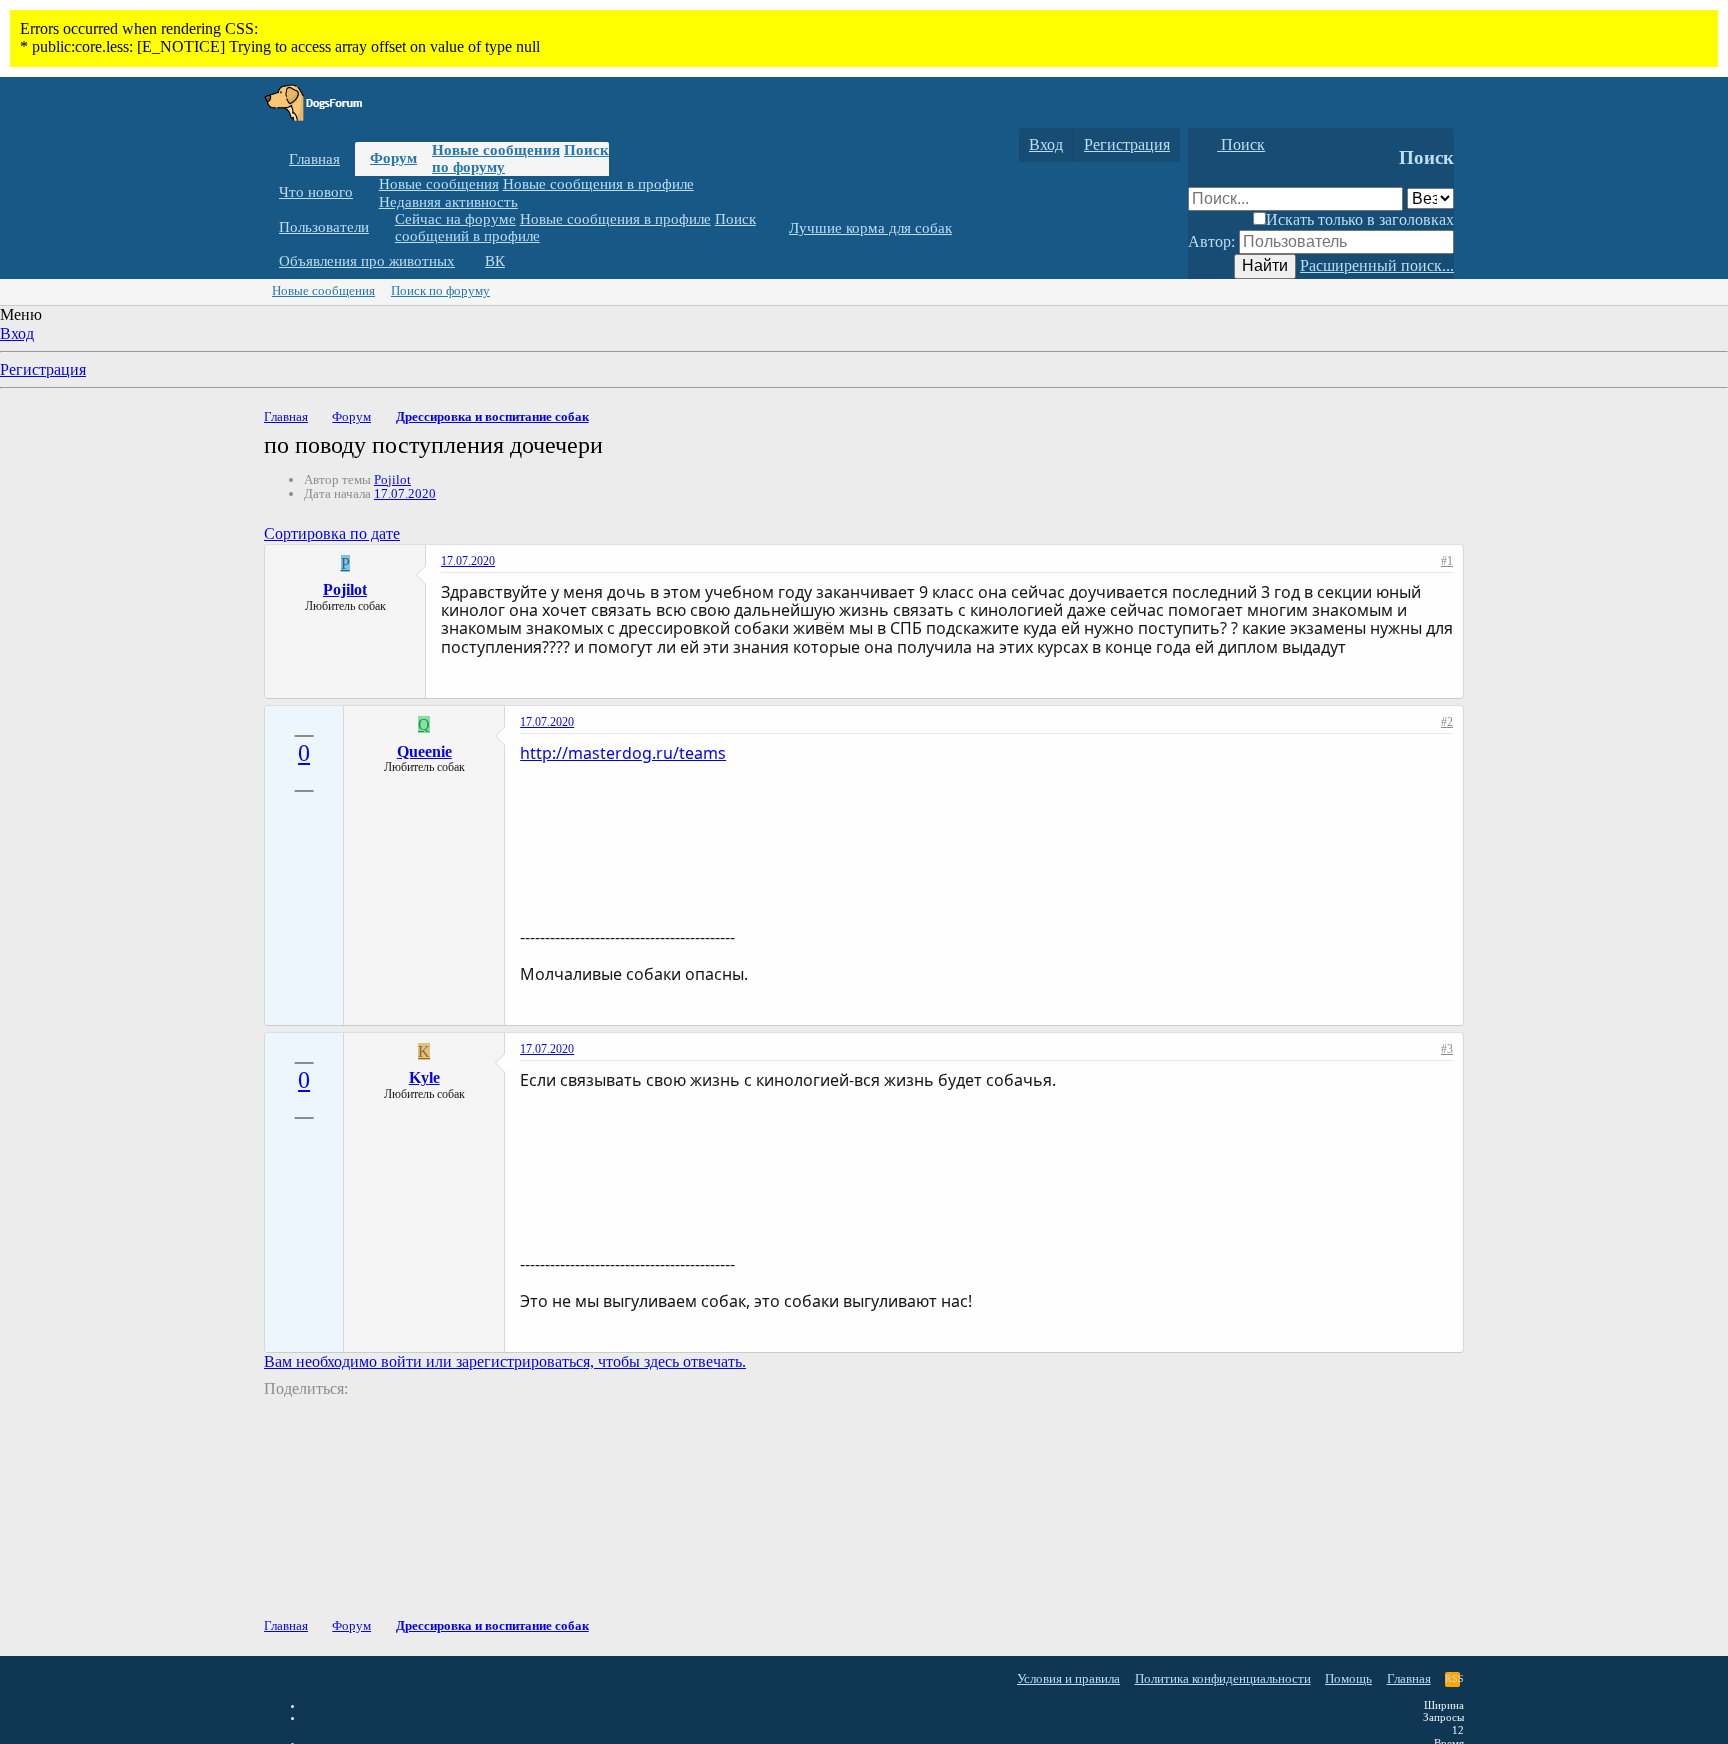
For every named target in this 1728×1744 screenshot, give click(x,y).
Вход (17, 333)
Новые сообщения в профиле (598, 184)
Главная (314, 159)
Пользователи (324, 227)
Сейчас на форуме (455, 219)
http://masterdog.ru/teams (623, 753)
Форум (393, 158)
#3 (1447, 1049)
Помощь (1348, 1678)
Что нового (316, 192)
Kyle (424, 1077)
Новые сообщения (496, 150)
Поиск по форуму (440, 290)
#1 (1447, 561)
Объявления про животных (367, 261)
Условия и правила (1068, 1678)
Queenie (424, 751)
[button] (368, 192)
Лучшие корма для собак (870, 228)
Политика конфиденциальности (1223, 1678)
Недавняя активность (448, 201)
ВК (495, 261)
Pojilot (392, 479)
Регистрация (43, 369)
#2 (1447, 722)
